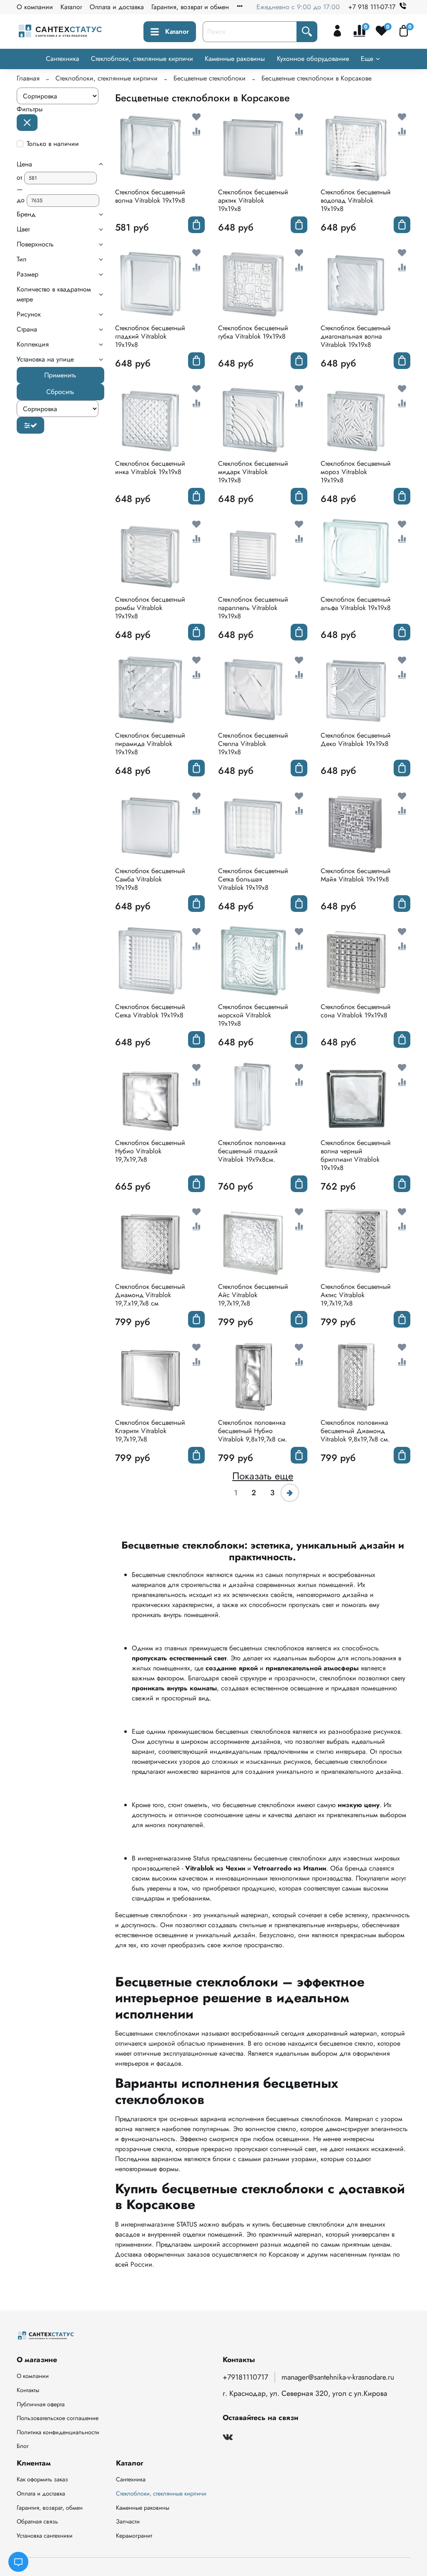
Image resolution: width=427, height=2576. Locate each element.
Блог (23, 2446)
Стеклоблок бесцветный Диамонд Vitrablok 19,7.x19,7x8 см (150, 1295)
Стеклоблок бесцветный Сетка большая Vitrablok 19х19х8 (253, 879)
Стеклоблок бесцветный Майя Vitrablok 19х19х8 (356, 875)
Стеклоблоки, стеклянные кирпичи (142, 59)
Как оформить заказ (42, 2479)
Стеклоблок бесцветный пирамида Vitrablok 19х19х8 (150, 744)
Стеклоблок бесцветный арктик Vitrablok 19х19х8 (253, 200)
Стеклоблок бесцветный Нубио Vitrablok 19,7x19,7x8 (150, 1151)
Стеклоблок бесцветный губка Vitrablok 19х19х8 (253, 332)
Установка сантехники (45, 2536)
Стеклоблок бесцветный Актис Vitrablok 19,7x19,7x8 (356, 1295)
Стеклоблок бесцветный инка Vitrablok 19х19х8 (150, 468)
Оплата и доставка (117, 7)
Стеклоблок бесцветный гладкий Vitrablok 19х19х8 (150, 336)
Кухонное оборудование (313, 59)
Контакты (28, 2390)
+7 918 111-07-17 (372, 7)
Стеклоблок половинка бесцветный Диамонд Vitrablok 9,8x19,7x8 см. (355, 1431)
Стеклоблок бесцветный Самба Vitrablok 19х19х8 (150, 879)
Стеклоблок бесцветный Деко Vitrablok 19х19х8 (356, 739)
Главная (28, 78)
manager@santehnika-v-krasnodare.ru (338, 2377)
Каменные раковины (235, 59)
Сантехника (63, 59)
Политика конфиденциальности (58, 2432)
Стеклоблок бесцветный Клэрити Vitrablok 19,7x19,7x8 (150, 1431)
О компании (35, 7)
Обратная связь (37, 2521)
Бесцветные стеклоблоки (210, 78)
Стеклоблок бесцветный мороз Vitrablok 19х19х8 (356, 472)
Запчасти (128, 2521)
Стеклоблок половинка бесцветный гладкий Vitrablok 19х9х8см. (252, 1151)
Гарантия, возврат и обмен (190, 7)
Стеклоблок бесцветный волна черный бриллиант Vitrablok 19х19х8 (356, 1155)
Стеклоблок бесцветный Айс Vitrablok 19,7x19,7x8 (253, 1295)
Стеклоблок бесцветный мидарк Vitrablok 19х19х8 (253, 472)
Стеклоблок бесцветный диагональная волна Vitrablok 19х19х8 (356, 336)
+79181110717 (245, 2377)
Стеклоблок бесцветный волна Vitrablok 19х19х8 (150, 196)
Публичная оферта (41, 2404)
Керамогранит (134, 2536)
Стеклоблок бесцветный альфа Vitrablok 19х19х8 (356, 604)
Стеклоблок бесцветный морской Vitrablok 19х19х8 (253, 1015)
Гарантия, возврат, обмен (50, 2508)
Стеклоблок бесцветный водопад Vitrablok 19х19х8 (356, 200)
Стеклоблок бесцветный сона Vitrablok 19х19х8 (356, 1011)
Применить (60, 375)
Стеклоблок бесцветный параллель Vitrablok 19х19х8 (253, 608)
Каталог (71, 7)
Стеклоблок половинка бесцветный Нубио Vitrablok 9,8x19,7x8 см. (253, 1431)
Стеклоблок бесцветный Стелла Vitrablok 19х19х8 (253, 744)
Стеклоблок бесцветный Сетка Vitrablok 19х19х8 (150, 1011)
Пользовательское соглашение (58, 2418)
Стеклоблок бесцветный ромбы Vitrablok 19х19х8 (150, 608)
